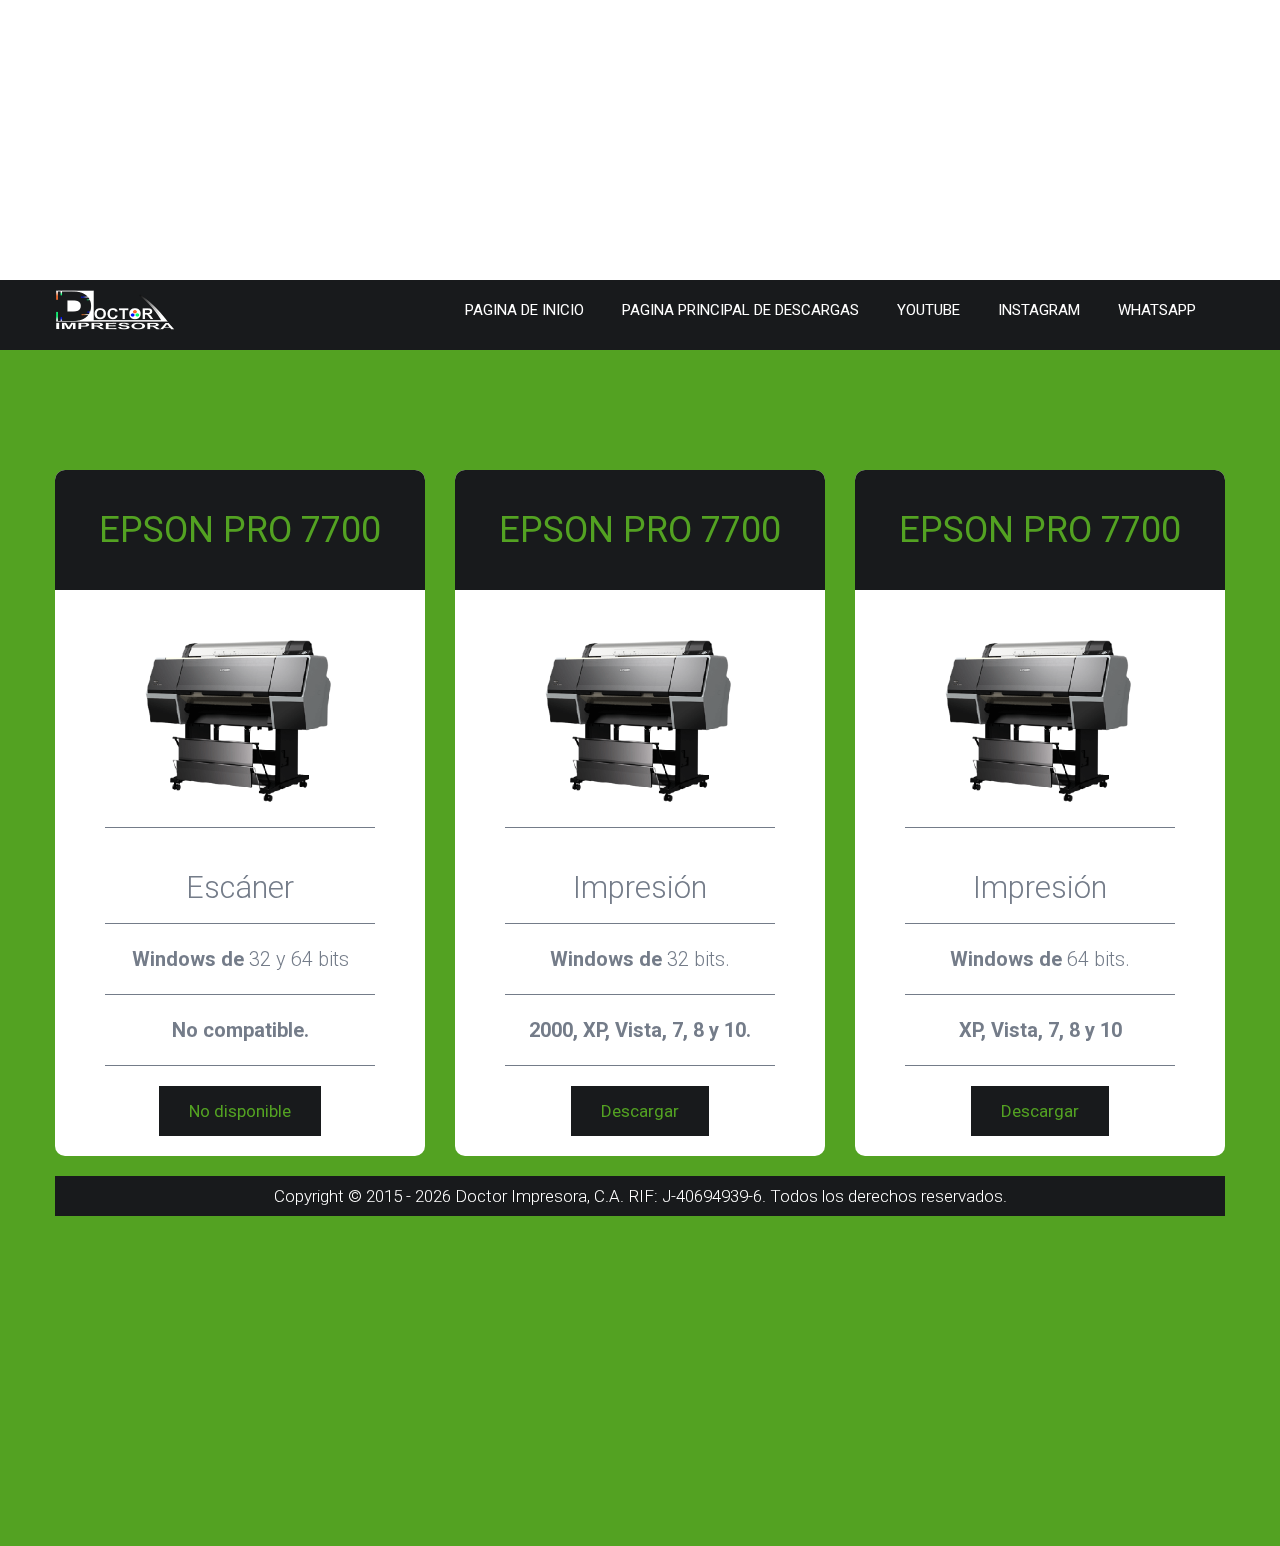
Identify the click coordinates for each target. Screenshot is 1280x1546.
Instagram (1039, 310)
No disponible (240, 1111)
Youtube (928, 310)
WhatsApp (1157, 310)
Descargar (640, 1111)
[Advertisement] (600, 140)
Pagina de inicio (524, 310)
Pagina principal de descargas (740, 310)
